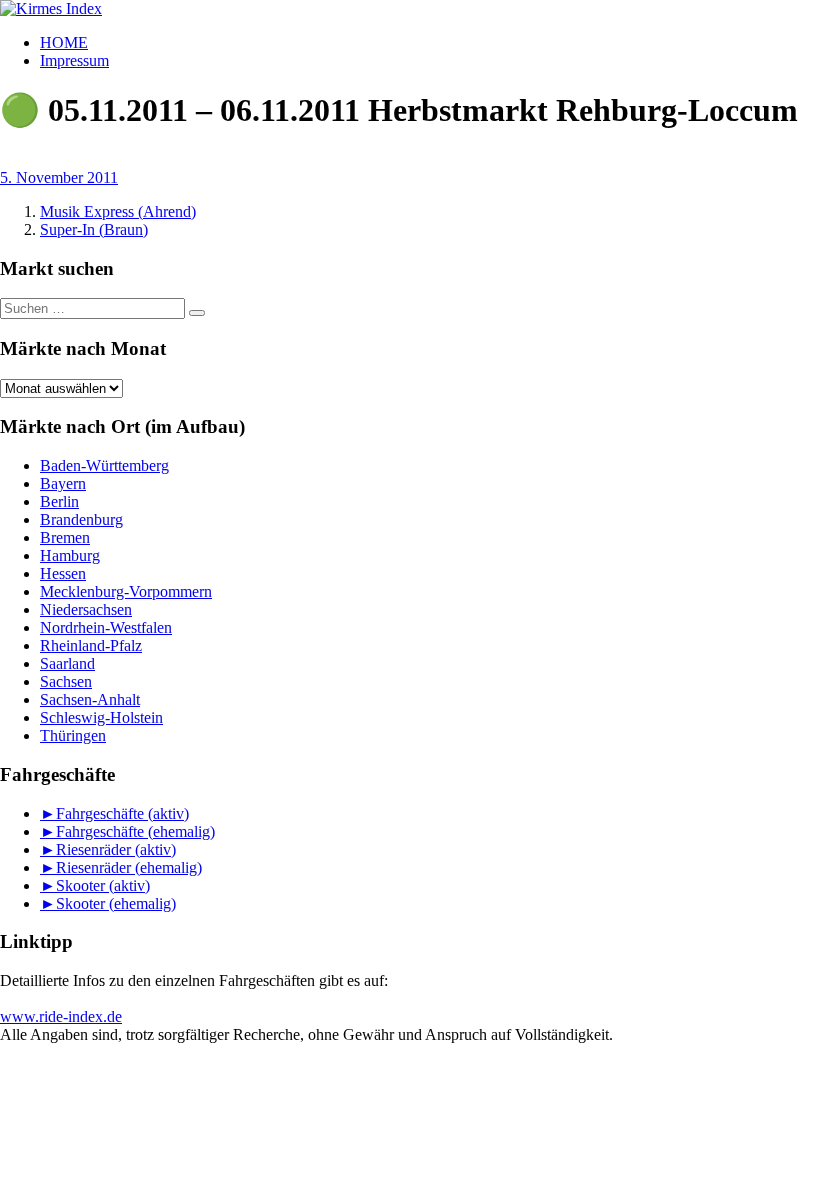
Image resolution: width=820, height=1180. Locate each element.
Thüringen (73, 735)
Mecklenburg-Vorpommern (126, 591)
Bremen (65, 537)
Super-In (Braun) (94, 229)
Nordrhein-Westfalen (106, 627)
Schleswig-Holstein (101, 717)
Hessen (63, 573)
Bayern (63, 483)
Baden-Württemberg (104, 465)
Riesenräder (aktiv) (116, 849)
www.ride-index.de (61, 1016)
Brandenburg (81, 519)
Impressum (74, 60)
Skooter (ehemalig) (116, 903)
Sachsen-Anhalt (90, 699)
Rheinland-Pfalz (91, 645)
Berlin (59, 501)
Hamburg (70, 555)
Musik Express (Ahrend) (118, 211)
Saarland (67, 663)
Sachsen (66, 681)
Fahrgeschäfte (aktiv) (122, 813)
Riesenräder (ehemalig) (129, 867)
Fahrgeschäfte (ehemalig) (135, 831)
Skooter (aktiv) (103, 885)
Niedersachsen (86, 609)
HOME (64, 42)
